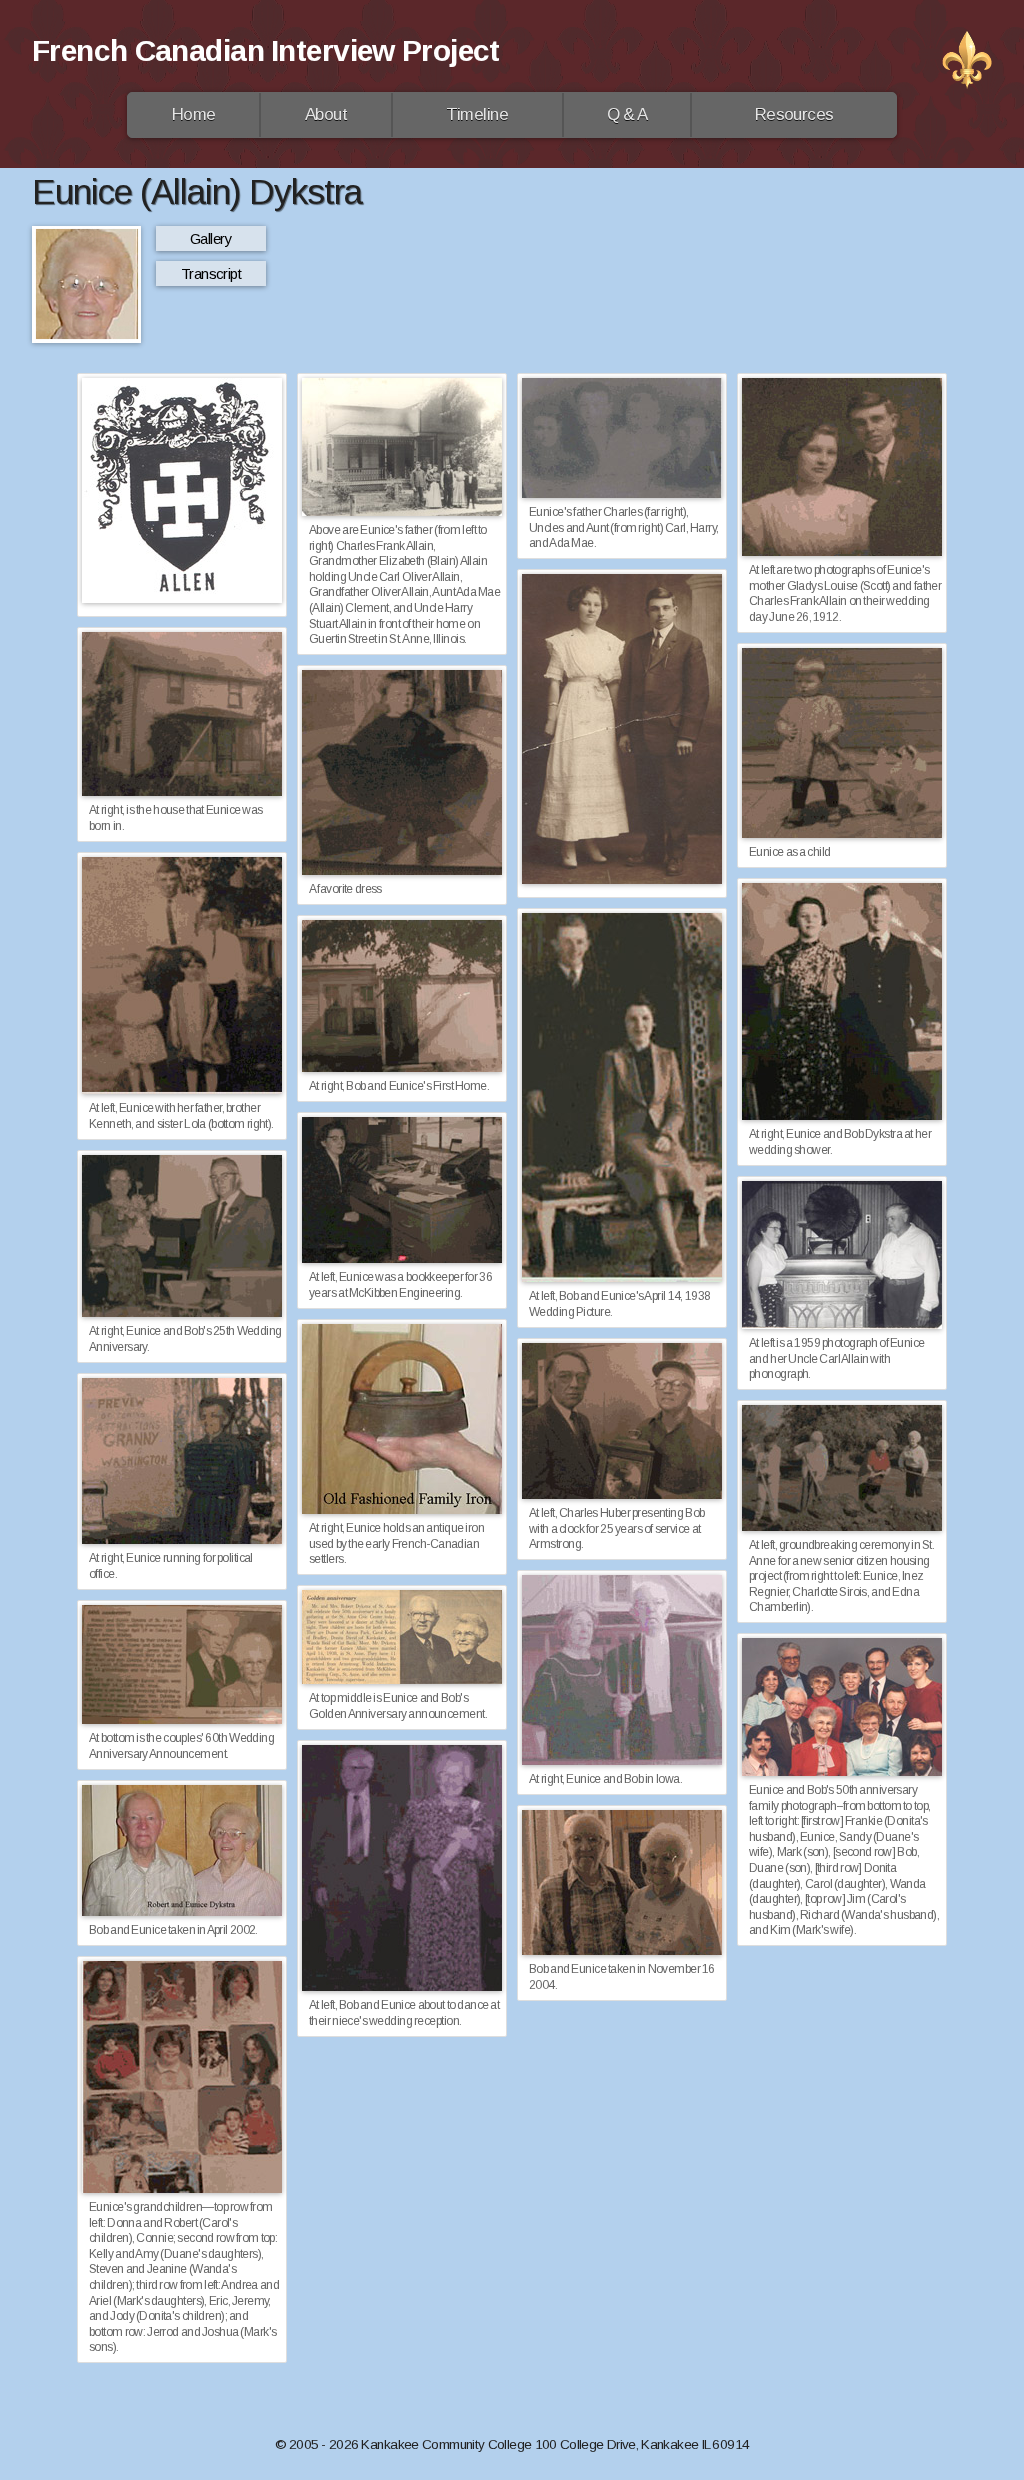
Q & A (627, 114)
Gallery (211, 238)
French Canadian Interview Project (266, 50)
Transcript (211, 273)
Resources (794, 114)
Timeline (477, 114)
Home (194, 114)
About (326, 114)
